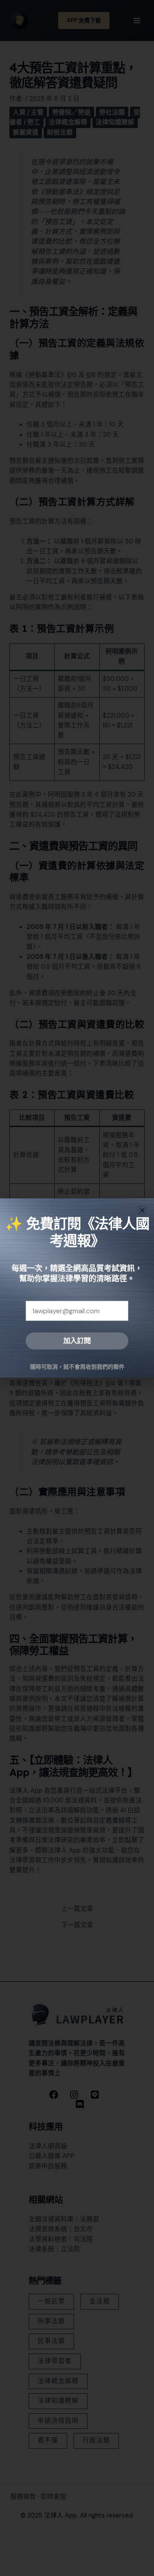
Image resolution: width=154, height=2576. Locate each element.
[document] (77, 1288)
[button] (142, 1210)
